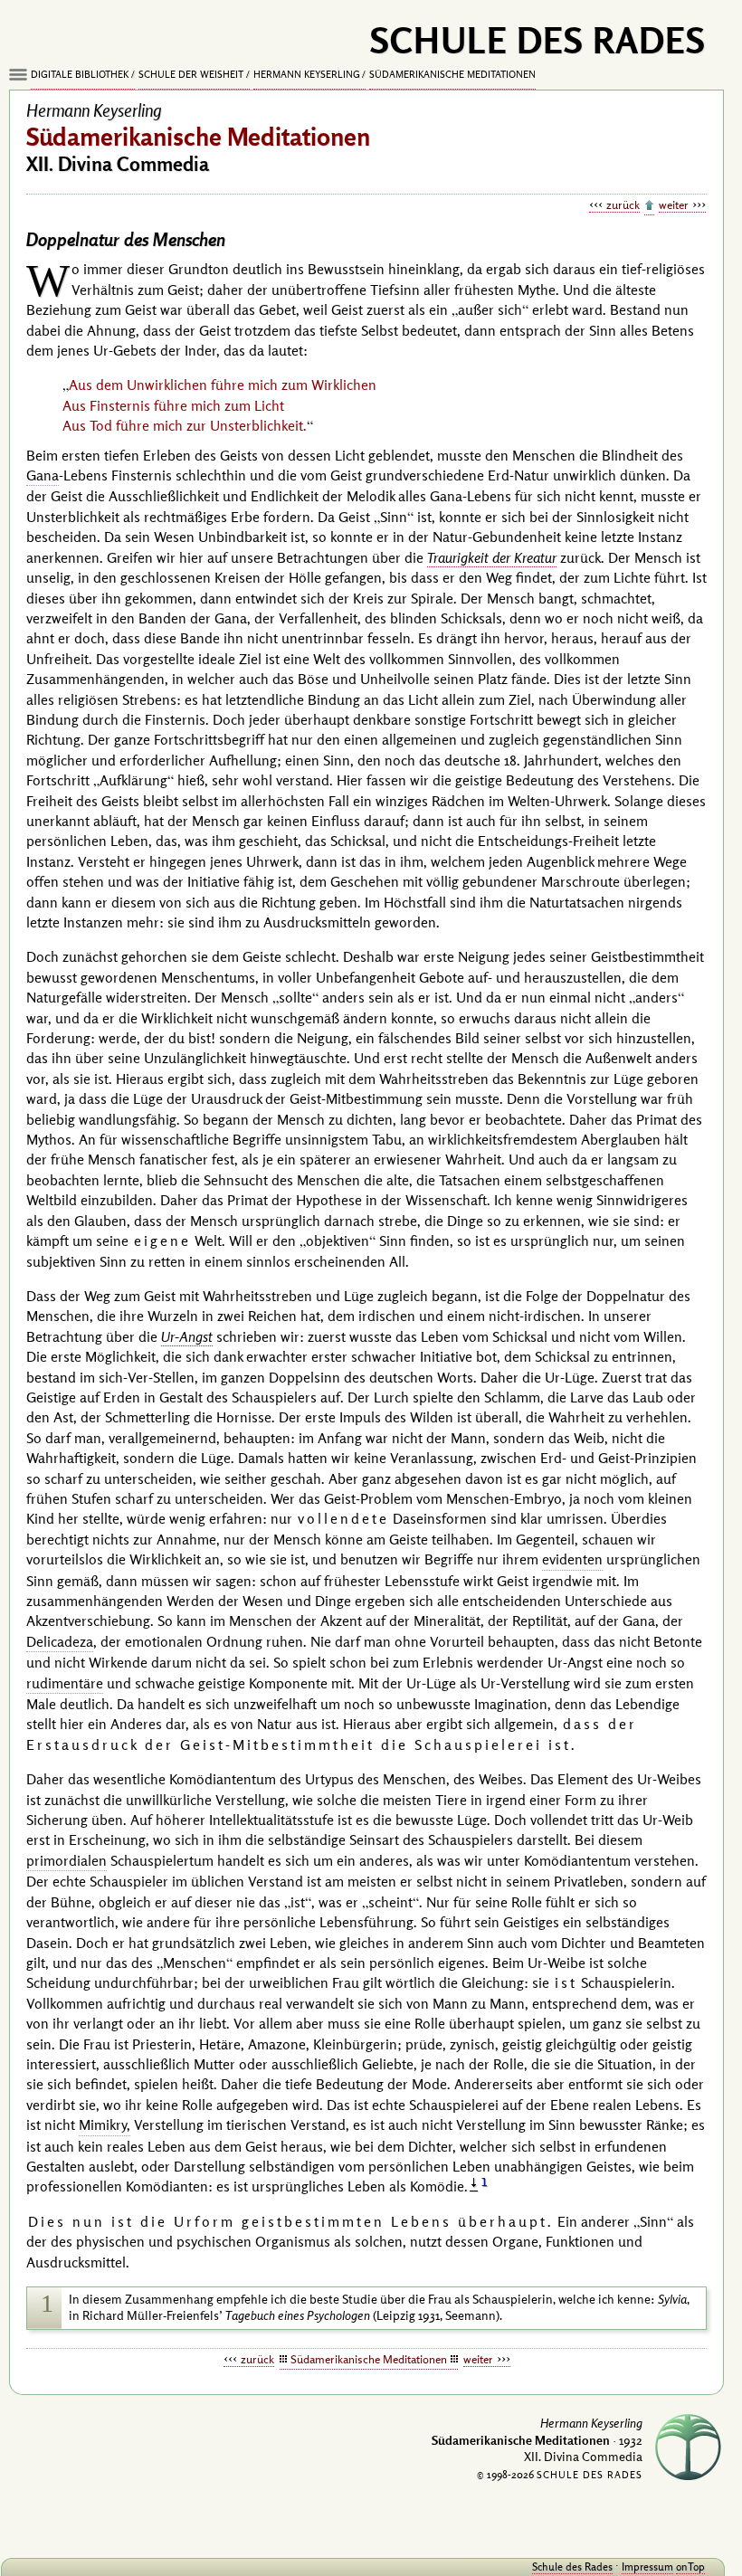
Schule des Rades (572, 2566)
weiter (674, 204)
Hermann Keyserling (307, 74)
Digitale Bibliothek (80, 74)
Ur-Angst (187, 1336)
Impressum (647, 2566)
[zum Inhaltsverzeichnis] (649, 206)
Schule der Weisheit (191, 74)
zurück (623, 204)
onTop (690, 2566)
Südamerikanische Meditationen (452, 74)
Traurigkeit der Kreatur (492, 557)
